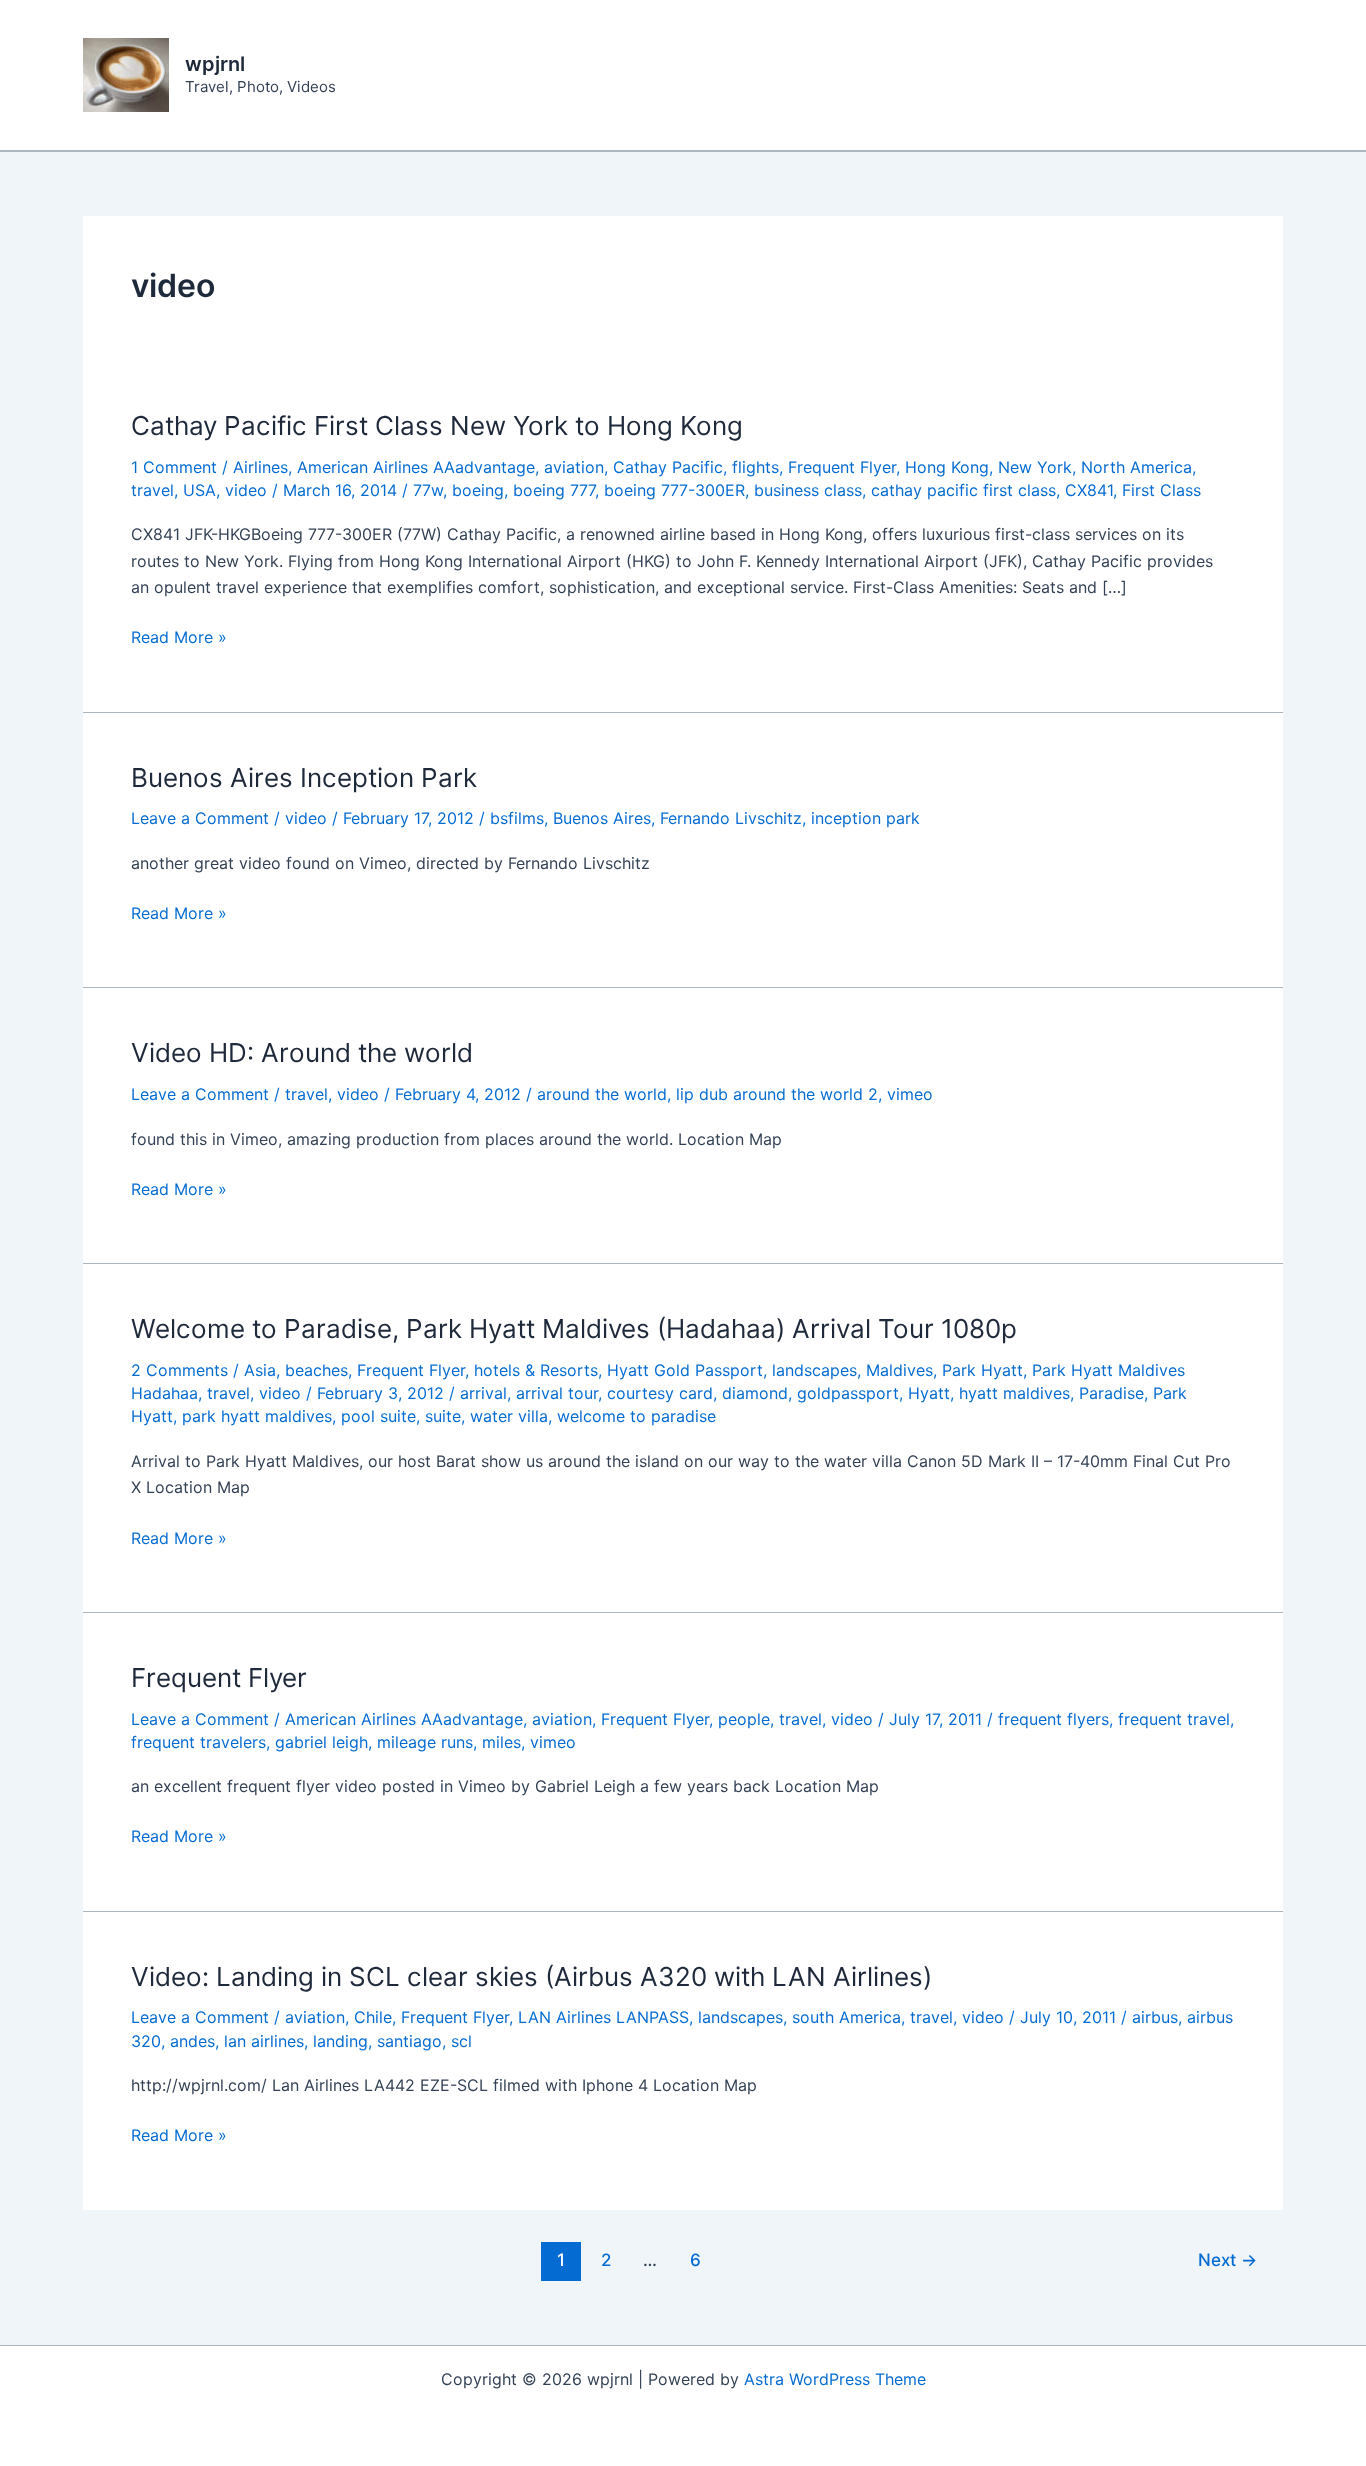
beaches (316, 1370)
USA (199, 490)
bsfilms (517, 818)
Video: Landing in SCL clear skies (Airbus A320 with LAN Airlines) (531, 1976)
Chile (373, 2017)
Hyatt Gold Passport (685, 1370)
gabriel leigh (321, 1742)
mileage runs (425, 1742)
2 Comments (179, 1370)
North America (1136, 467)
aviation (574, 467)
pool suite (378, 1416)
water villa (509, 1416)
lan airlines (264, 2041)
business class (808, 490)
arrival (483, 1393)
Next (1227, 2259)
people (744, 1719)
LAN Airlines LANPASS (603, 2017)
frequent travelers (198, 1742)
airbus (1155, 2017)
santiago (409, 2041)
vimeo (910, 1094)
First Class (1161, 490)
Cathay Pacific (668, 467)
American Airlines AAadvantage (416, 467)
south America (846, 2017)
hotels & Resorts (536, 1370)
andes (192, 2041)
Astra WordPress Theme (835, 2379)
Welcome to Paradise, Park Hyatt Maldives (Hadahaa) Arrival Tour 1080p (574, 1328)
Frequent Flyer (842, 467)
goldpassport (848, 1393)
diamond (755, 1393)
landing (340, 2041)
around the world (602, 1094)
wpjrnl (215, 64)
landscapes (814, 1370)
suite (443, 1416)
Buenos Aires (602, 818)
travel (152, 490)
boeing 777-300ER (674, 490)
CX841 (1089, 490)
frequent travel (1174, 1719)
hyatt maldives (1014, 1393)
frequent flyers (1053, 1719)
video (246, 490)
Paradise (1111, 1393)
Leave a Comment (200, 818)
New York (1035, 467)
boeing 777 (554, 490)
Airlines (260, 467)
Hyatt (929, 1393)
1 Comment (174, 467)
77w (428, 490)
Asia (260, 1370)
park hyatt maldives (257, 1416)
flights (755, 467)
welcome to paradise (636, 1416)
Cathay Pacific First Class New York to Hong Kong (437, 425)
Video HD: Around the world (302, 1052)
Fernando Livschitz (731, 818)
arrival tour (557, 1393)
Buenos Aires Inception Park (304, 777)
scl (461, 2041)
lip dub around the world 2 (777, 1094)
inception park (865, 818)
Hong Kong (947, 467)
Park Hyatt (982, 1370)
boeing (478, 490)
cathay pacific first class (963, 490)
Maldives (899, 1370)
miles (501, 1742)
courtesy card (660, 1393)
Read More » (179, 638)
